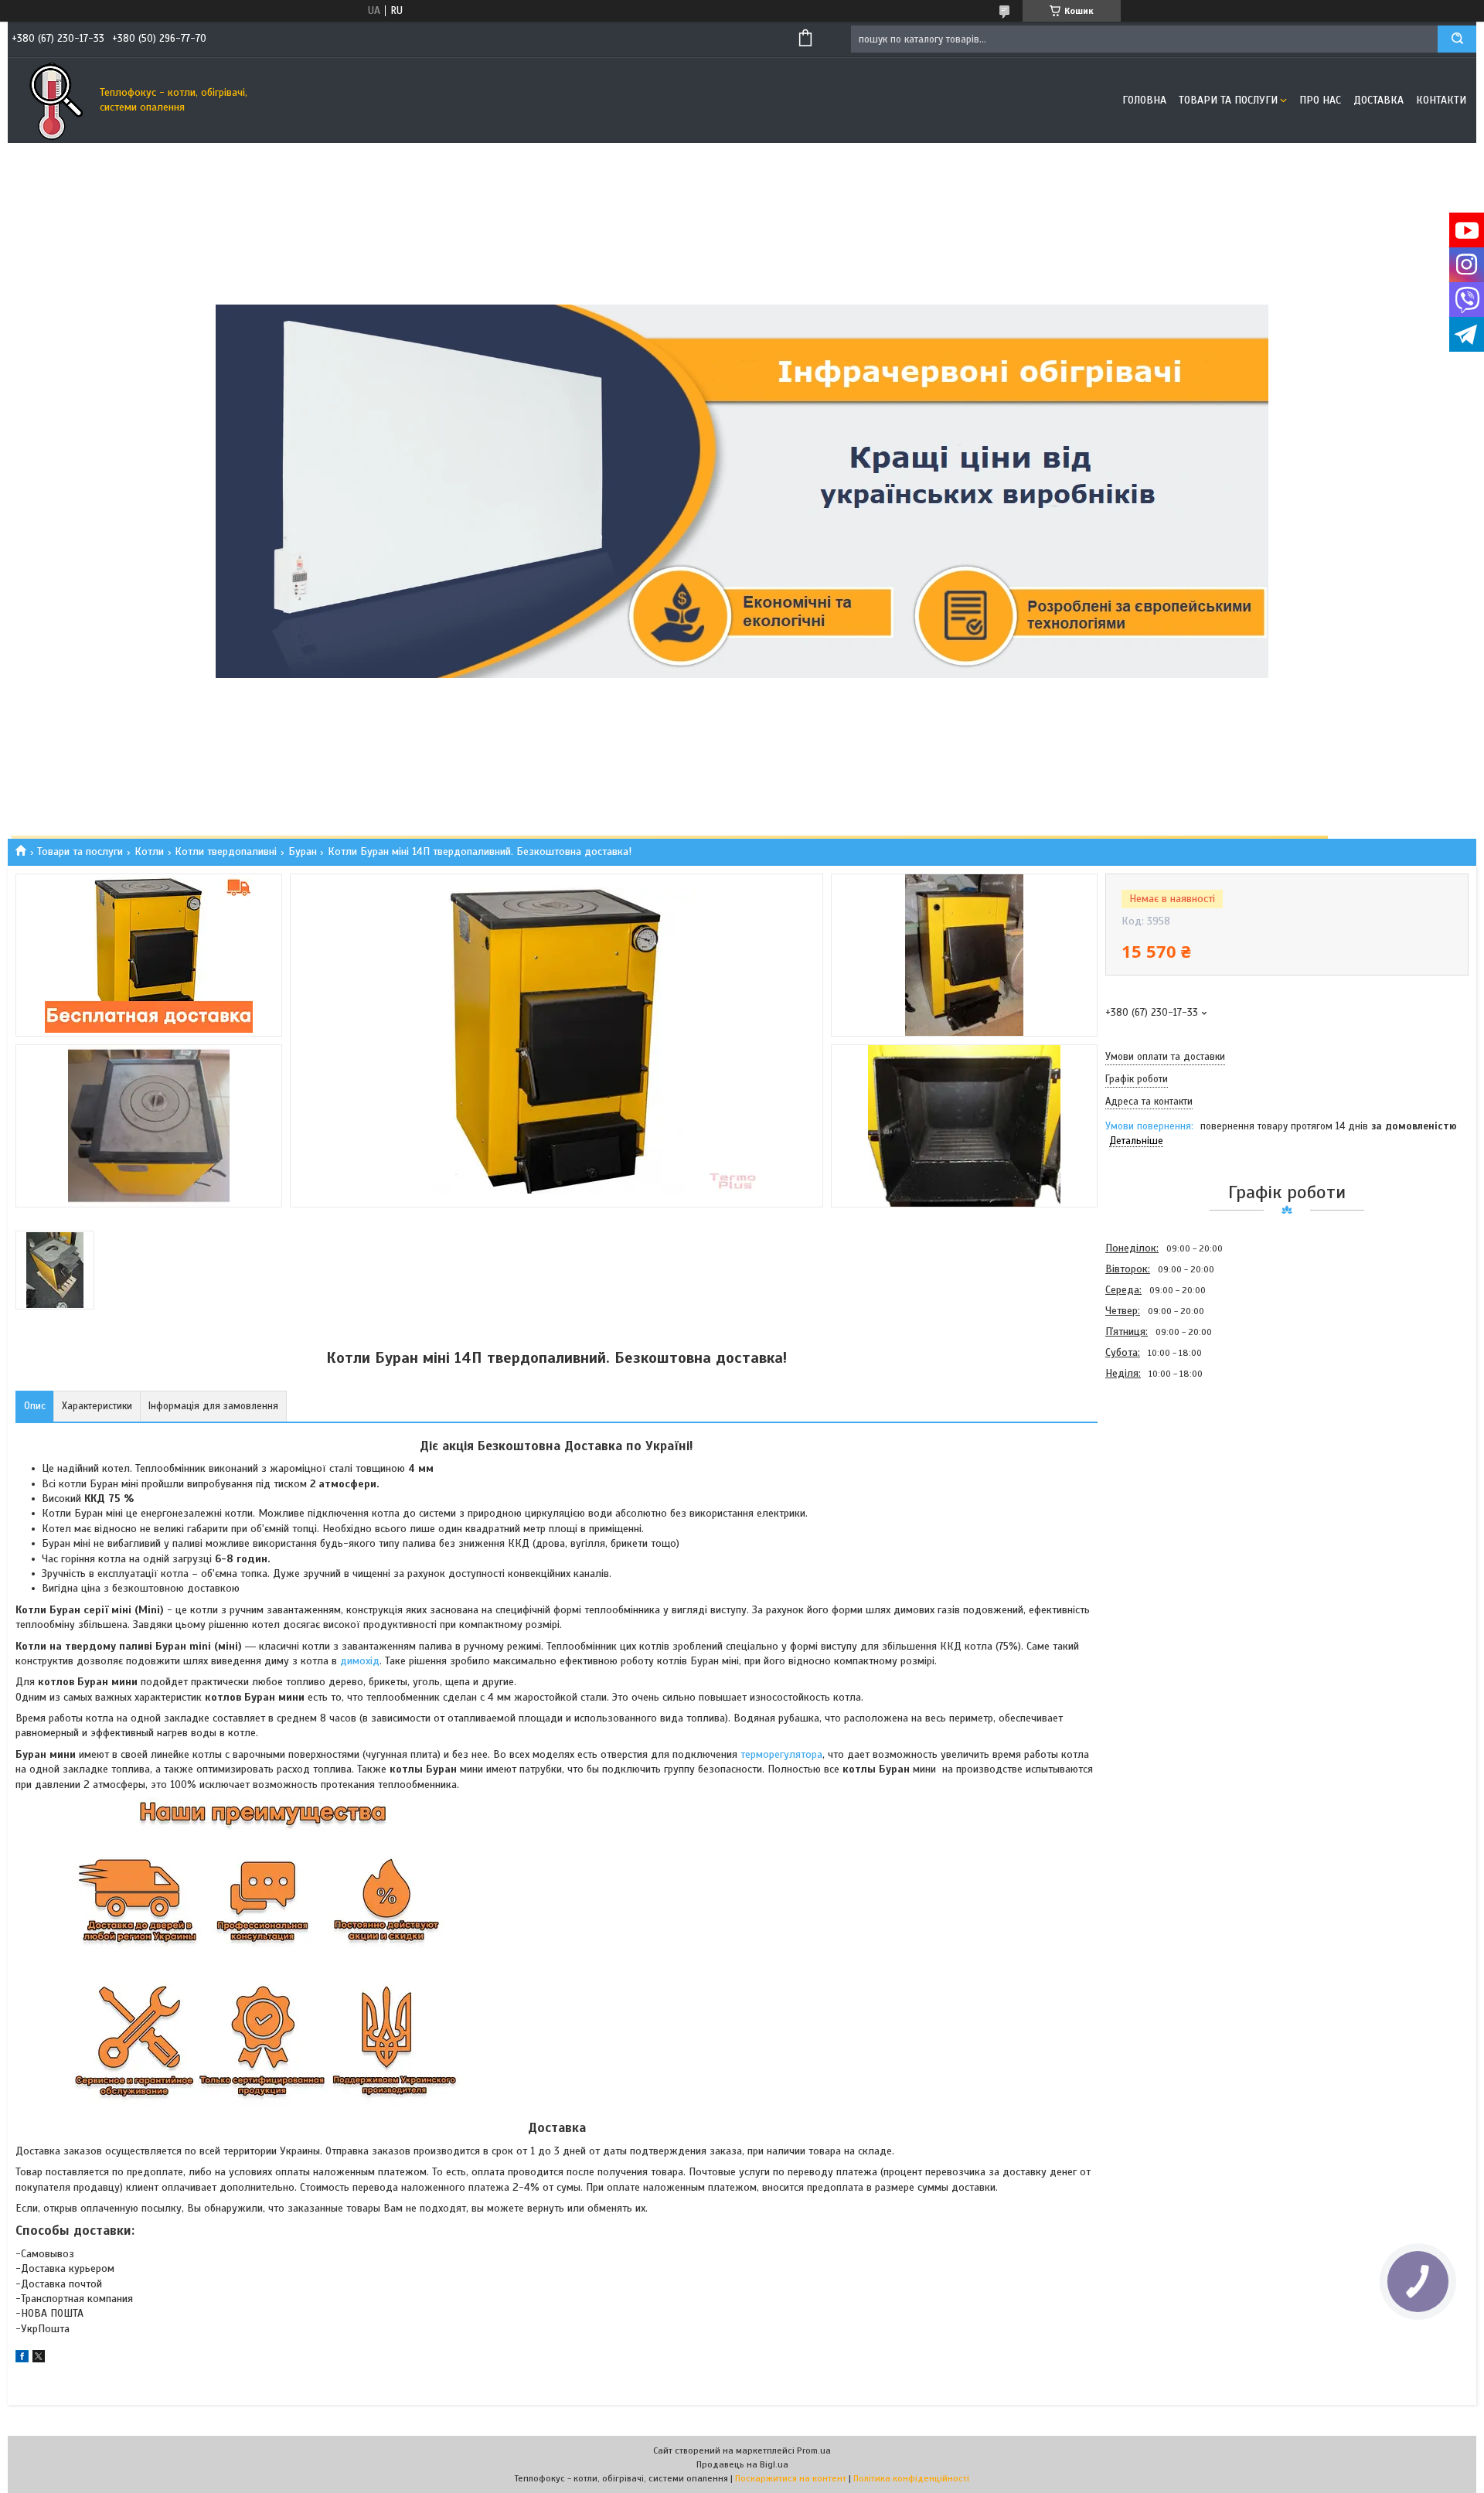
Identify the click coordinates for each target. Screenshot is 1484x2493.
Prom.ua (814, 2450)
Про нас (1320, 100)
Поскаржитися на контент (791, 2478)
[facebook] (22, 2359)
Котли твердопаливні (226, 851)
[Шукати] (1457, 39)
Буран (303, 851)
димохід (360, 1661)
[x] (39, 2359)
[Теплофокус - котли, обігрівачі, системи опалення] (50, 100)
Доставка (1378, 100)
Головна (1144, 100)
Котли (149, 851)
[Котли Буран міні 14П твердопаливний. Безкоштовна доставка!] (1160, 1467)
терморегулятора (781, 1754)
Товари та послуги (1228, 100)
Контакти (1441, 100)
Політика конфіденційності (911, 2478)
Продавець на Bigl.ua (742, 2464)
